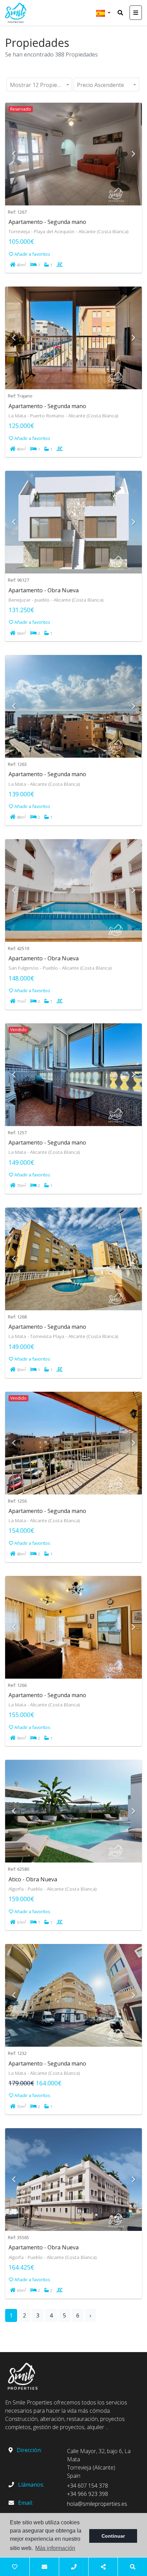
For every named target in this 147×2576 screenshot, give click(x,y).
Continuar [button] (113, 2536)
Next (133, 154)
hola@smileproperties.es (97, 2504)
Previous (14, 154)
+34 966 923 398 (88, 2494)
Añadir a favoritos (32, 254)
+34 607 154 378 (88, 2486)
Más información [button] (55, 2548)
